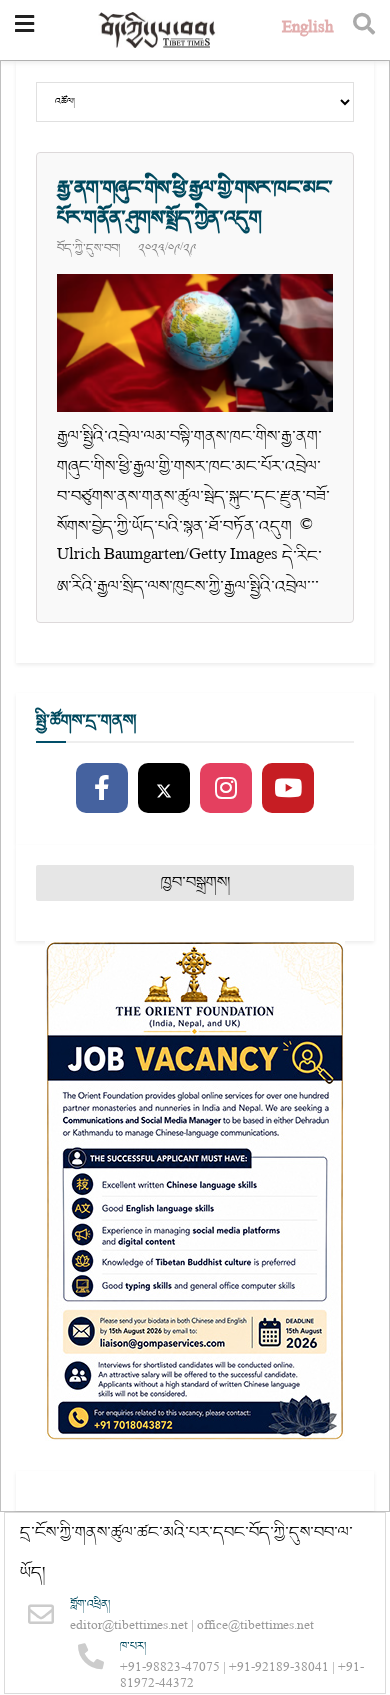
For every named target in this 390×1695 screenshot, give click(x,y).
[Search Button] (364, 30)
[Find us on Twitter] (164, 789)
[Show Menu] (24, 30)
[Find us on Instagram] (226, 789)
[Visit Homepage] (158, 30)
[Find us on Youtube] (288, 789)
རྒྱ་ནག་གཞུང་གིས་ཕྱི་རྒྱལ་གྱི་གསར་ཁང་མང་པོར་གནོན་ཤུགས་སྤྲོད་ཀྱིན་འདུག (195, 203)
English (307, 29)
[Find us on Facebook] (102, 789)
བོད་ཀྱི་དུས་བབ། (88, 248)
